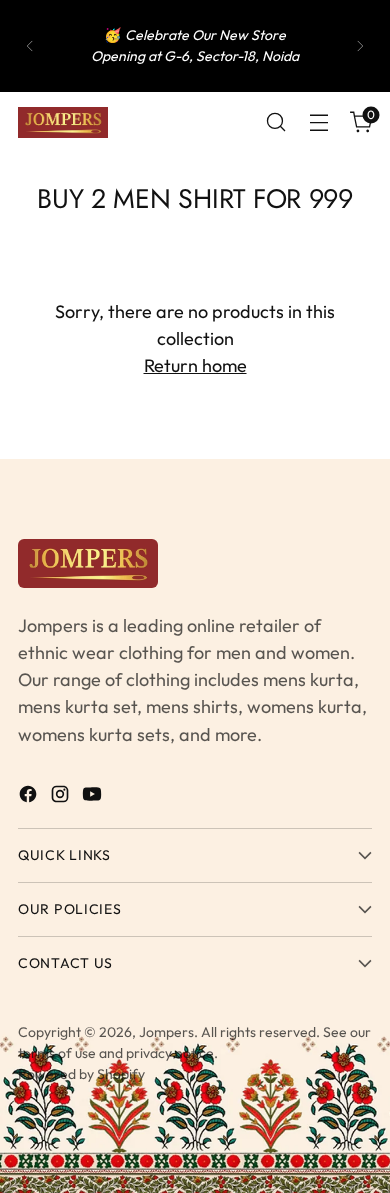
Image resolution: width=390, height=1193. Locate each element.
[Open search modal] (275, 122)
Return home (195, 365)
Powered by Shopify (81, 1074)
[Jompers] (63, 122)
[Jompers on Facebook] (30, 797)
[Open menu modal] (318, 122)
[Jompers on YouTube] (94, 797)
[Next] (360, 46)
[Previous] (30, 46)
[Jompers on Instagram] (62, 797)
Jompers (166, 1032)
